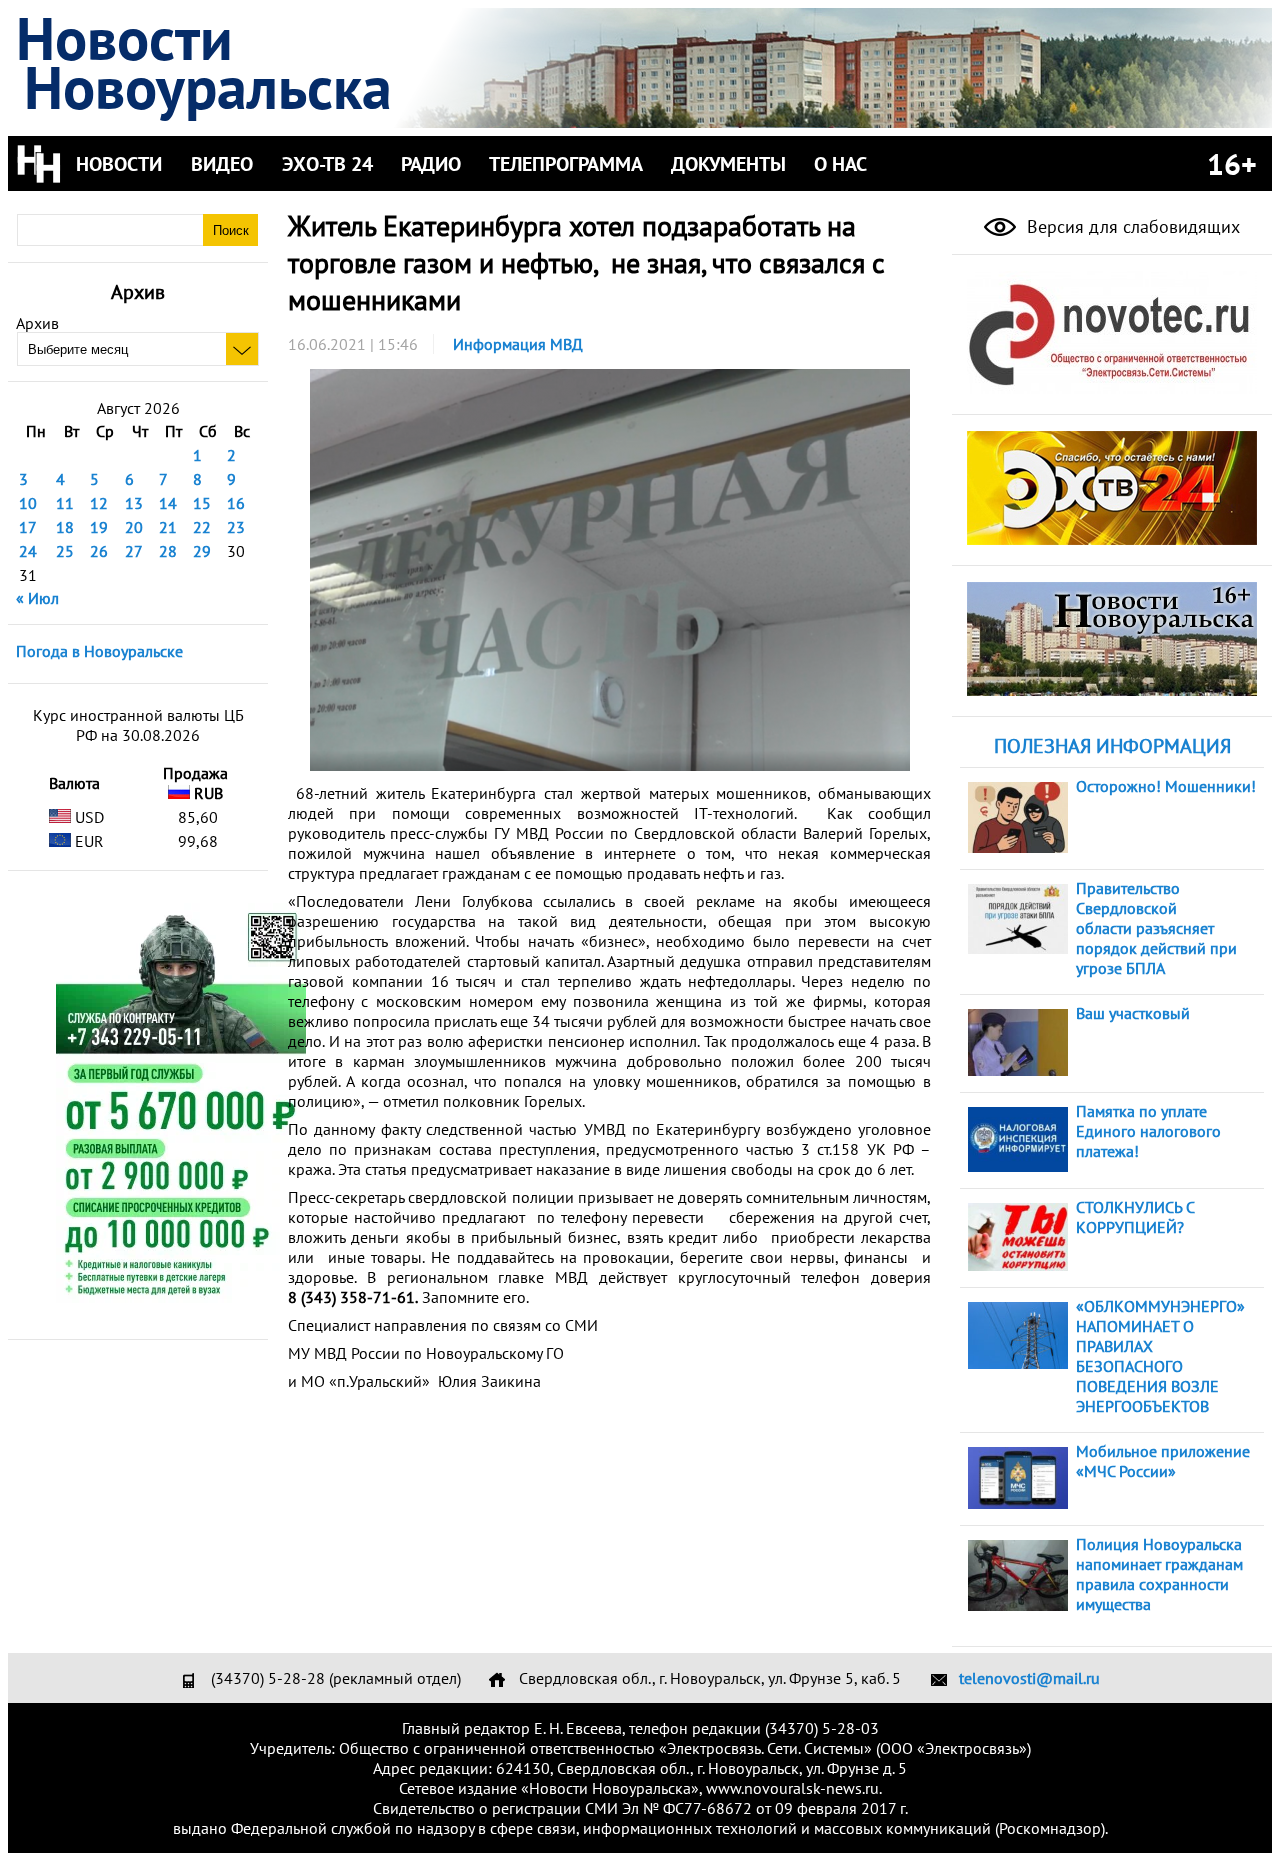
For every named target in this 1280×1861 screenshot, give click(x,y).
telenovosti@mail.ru (1029, 1678)
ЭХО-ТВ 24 (327, 164)
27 (134, 551)
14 (168, 503)
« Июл (37, 598)
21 (168, 527)
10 (28, 503)
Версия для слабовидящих (1131, 226)
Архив (37, 323)
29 (202, 551)
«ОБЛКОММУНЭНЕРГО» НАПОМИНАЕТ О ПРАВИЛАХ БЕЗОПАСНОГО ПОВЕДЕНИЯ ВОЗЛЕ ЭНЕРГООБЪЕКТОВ (1160, 1356)
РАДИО (431, 164)
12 (99, 503)
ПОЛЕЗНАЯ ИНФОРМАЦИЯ (1112, 746)
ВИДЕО (222, 164)
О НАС (840, 164)
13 (134, 503)
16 (236, 503)
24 (28, 551)
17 (28, 527)
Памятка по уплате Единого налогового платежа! (1148, 1131)
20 (134, 527)
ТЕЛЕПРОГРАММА (566, 164)
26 (99, 551)
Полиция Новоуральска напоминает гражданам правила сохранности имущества (1159, 1574)
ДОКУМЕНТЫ (728, 164)
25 (65, 551)
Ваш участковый (1133, 1013)
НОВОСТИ (119, 164)
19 (99, 527)
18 (65, 527)
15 (202, 503)
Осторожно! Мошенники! (1166, 786)
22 (202, 527)
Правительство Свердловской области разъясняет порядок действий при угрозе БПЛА (1156, 928)
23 (236, 527)
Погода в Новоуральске (99, 651)
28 (168, 551)
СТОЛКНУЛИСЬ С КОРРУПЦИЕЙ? (1135, 1217)
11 (65, 503)
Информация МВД (518, 344)
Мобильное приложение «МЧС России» (1163, 1461)
